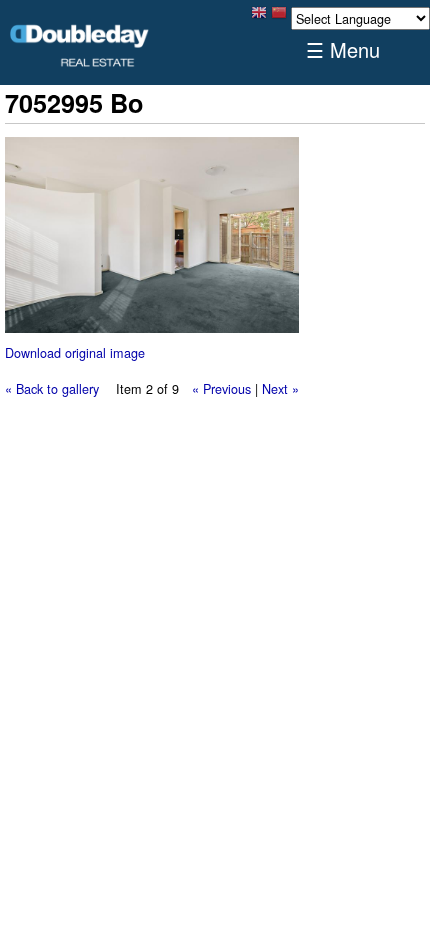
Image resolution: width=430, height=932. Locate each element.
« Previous (221, 388)
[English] (259, 17)
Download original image (75, 352)
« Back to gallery (52, 388)
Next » (280, 388)
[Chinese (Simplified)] (279, 17)
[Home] (80, 45)
